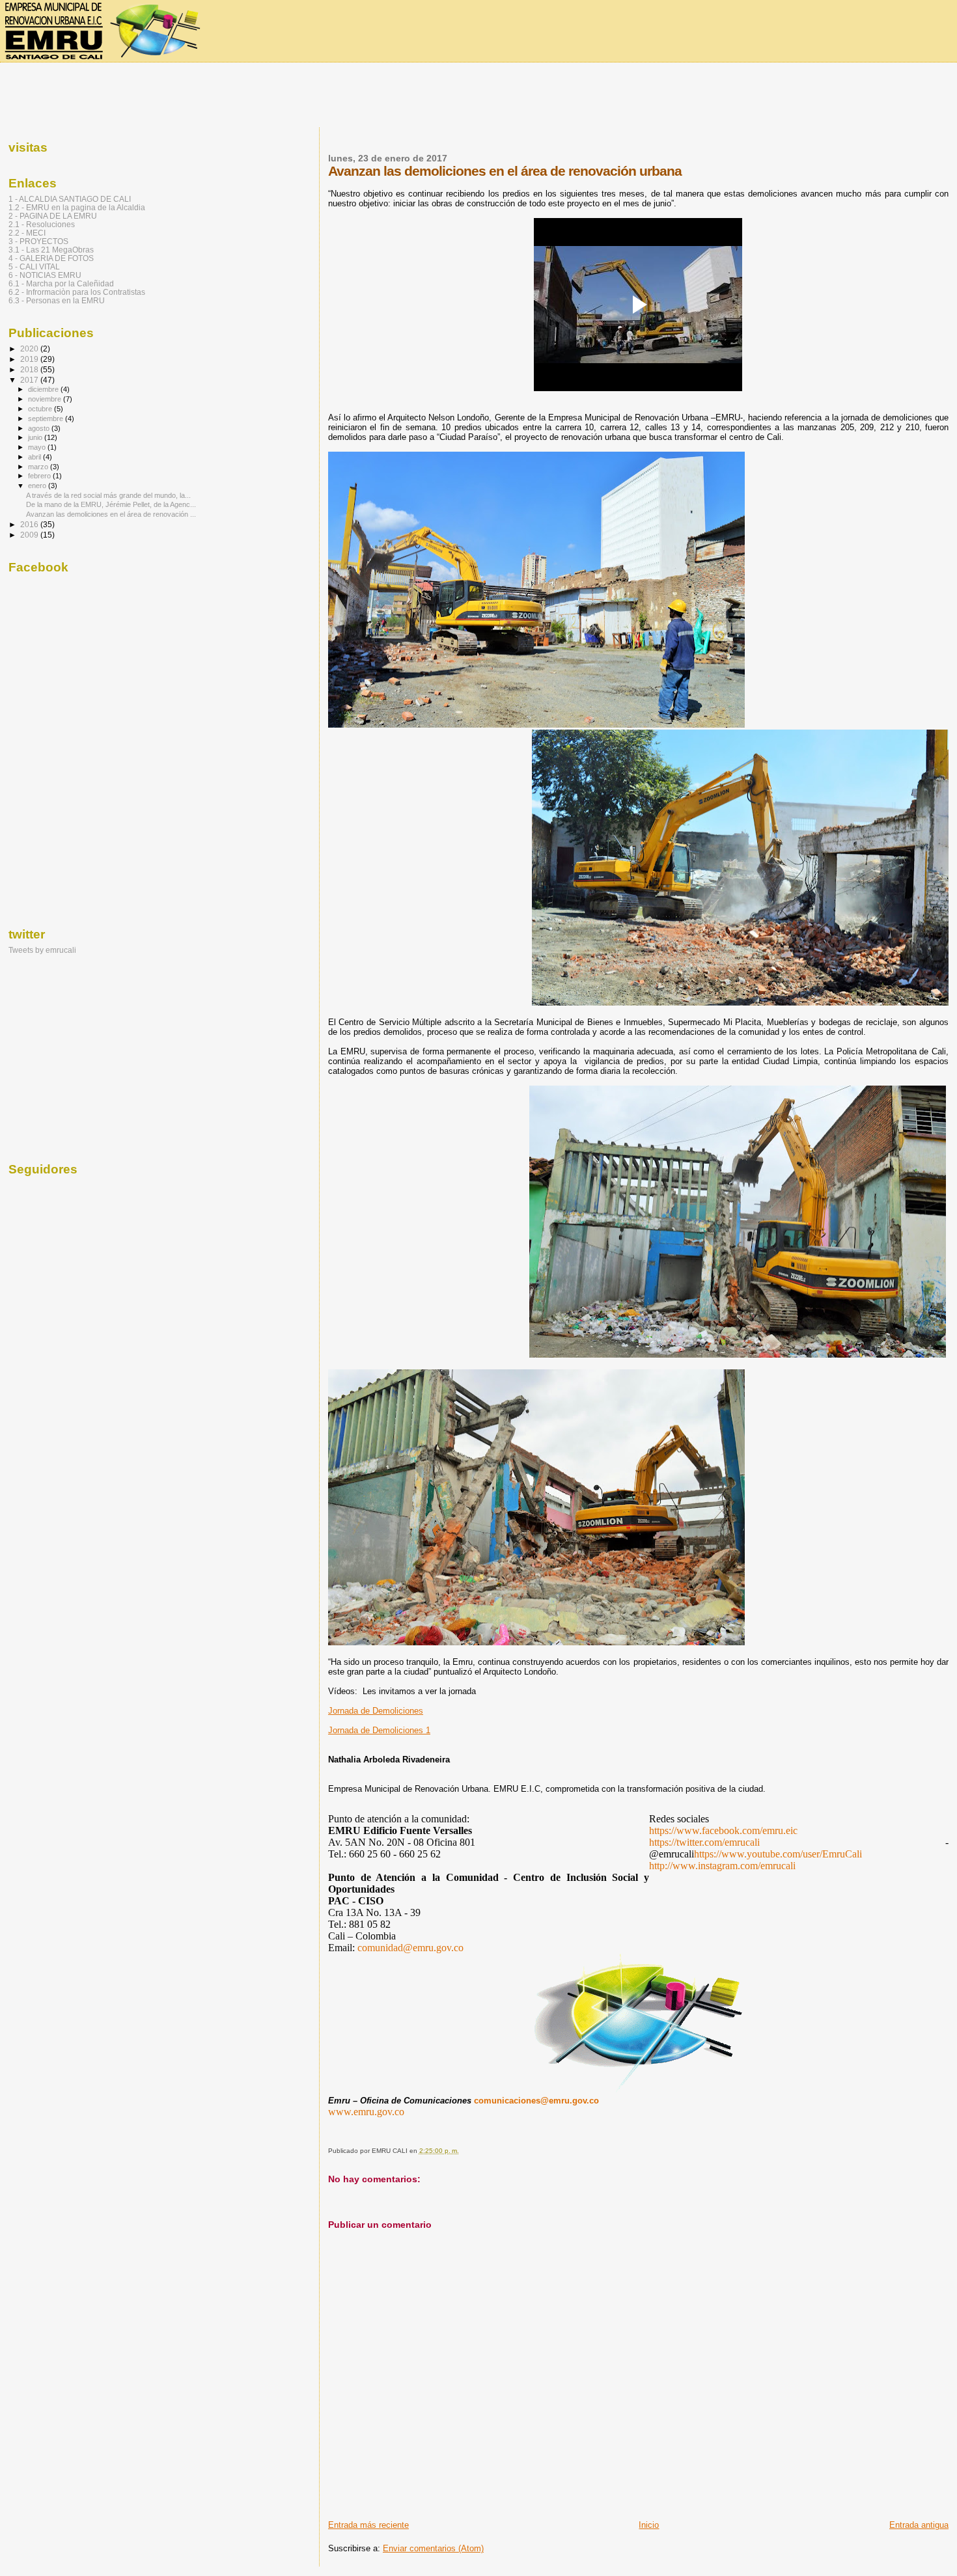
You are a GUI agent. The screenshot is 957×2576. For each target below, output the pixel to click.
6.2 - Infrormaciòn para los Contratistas (77, 292)
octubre (41, 409)
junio (36, 437)
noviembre (46, 399)
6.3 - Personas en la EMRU (57, 300)
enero (38, 486)
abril (35, 457)
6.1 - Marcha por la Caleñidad (61, 283)
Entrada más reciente (368, 2525)
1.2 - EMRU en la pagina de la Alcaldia (77, 207)
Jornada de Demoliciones (376, 1711)
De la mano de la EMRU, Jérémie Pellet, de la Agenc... (111, 504)
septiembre (47, 418)
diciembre (44, 389)
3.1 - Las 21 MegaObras (51, 250)
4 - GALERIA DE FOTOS (51, 258)
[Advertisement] (478, 96)
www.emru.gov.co (366, 2112)
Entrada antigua (919, 2525)
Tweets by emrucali (42, 950)
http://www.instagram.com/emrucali (722, 1866)
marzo (39, 467)
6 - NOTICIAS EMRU (45, 275)
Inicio (649, 2525)
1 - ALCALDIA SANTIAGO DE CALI (70, 199)
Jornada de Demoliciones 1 (379, 1730)
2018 (30, 369)
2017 (30, 380)
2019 (30, 359)
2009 (30, 535)
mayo (38, 447)
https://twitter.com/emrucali (704, 1842)
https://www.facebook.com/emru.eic (723, 1830)
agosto (40, 428)
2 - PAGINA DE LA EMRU (53, 216)
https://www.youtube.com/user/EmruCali (778, 1854)
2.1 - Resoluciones (42, 224)
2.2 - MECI (27, 233)
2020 (30, 349)
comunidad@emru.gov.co (410, 1948)
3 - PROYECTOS (38, 241)
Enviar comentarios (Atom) (433, 2548)
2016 (30, 524)
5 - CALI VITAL (34, 267)
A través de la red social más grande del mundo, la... (108, 495)
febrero (40, 476)
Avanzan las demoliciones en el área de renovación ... (111, 514)
